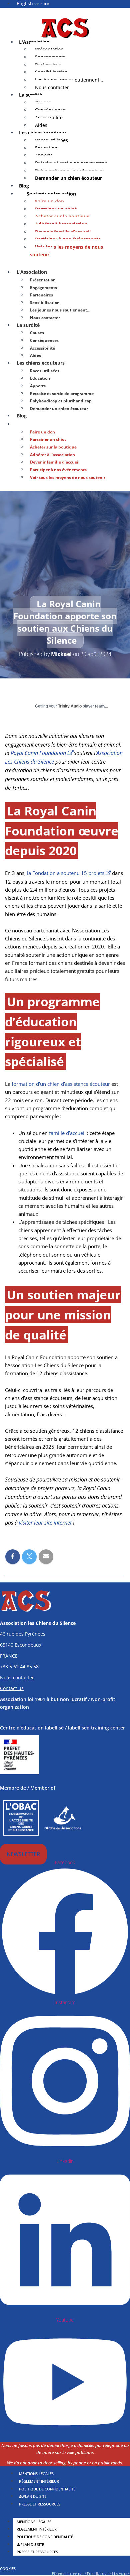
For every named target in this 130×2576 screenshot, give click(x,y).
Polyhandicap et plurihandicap (61, 401)
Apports (38, 386)
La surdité (28, 325)
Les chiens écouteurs (41, 363)
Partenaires (41, 295)
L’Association (32, 272)
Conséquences (44, 340)
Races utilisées (45, 371)
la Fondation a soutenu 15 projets (66, 873)
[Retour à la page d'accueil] (65, 27)
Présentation (43, 280)
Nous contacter (52, 87)
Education (40, 378)
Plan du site (32, 2544)
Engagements (43, 288)
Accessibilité (42, 348)
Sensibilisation (45, 303)
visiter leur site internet (45, 1523)
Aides (35, 355)
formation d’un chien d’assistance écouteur (61, 1084)
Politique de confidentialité (45, 2537)
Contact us (12, 1688)
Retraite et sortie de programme (62, 394)
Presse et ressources (40, 2504)
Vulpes (124, 2573)
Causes (37, 333)
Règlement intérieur (37, 2529)
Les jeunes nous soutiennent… (60, 310)
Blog (22, 416)
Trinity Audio (70, 706)
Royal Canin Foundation (38, 753)
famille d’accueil (67, 1133)
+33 (19, 1666)
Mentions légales (34, 2522)
